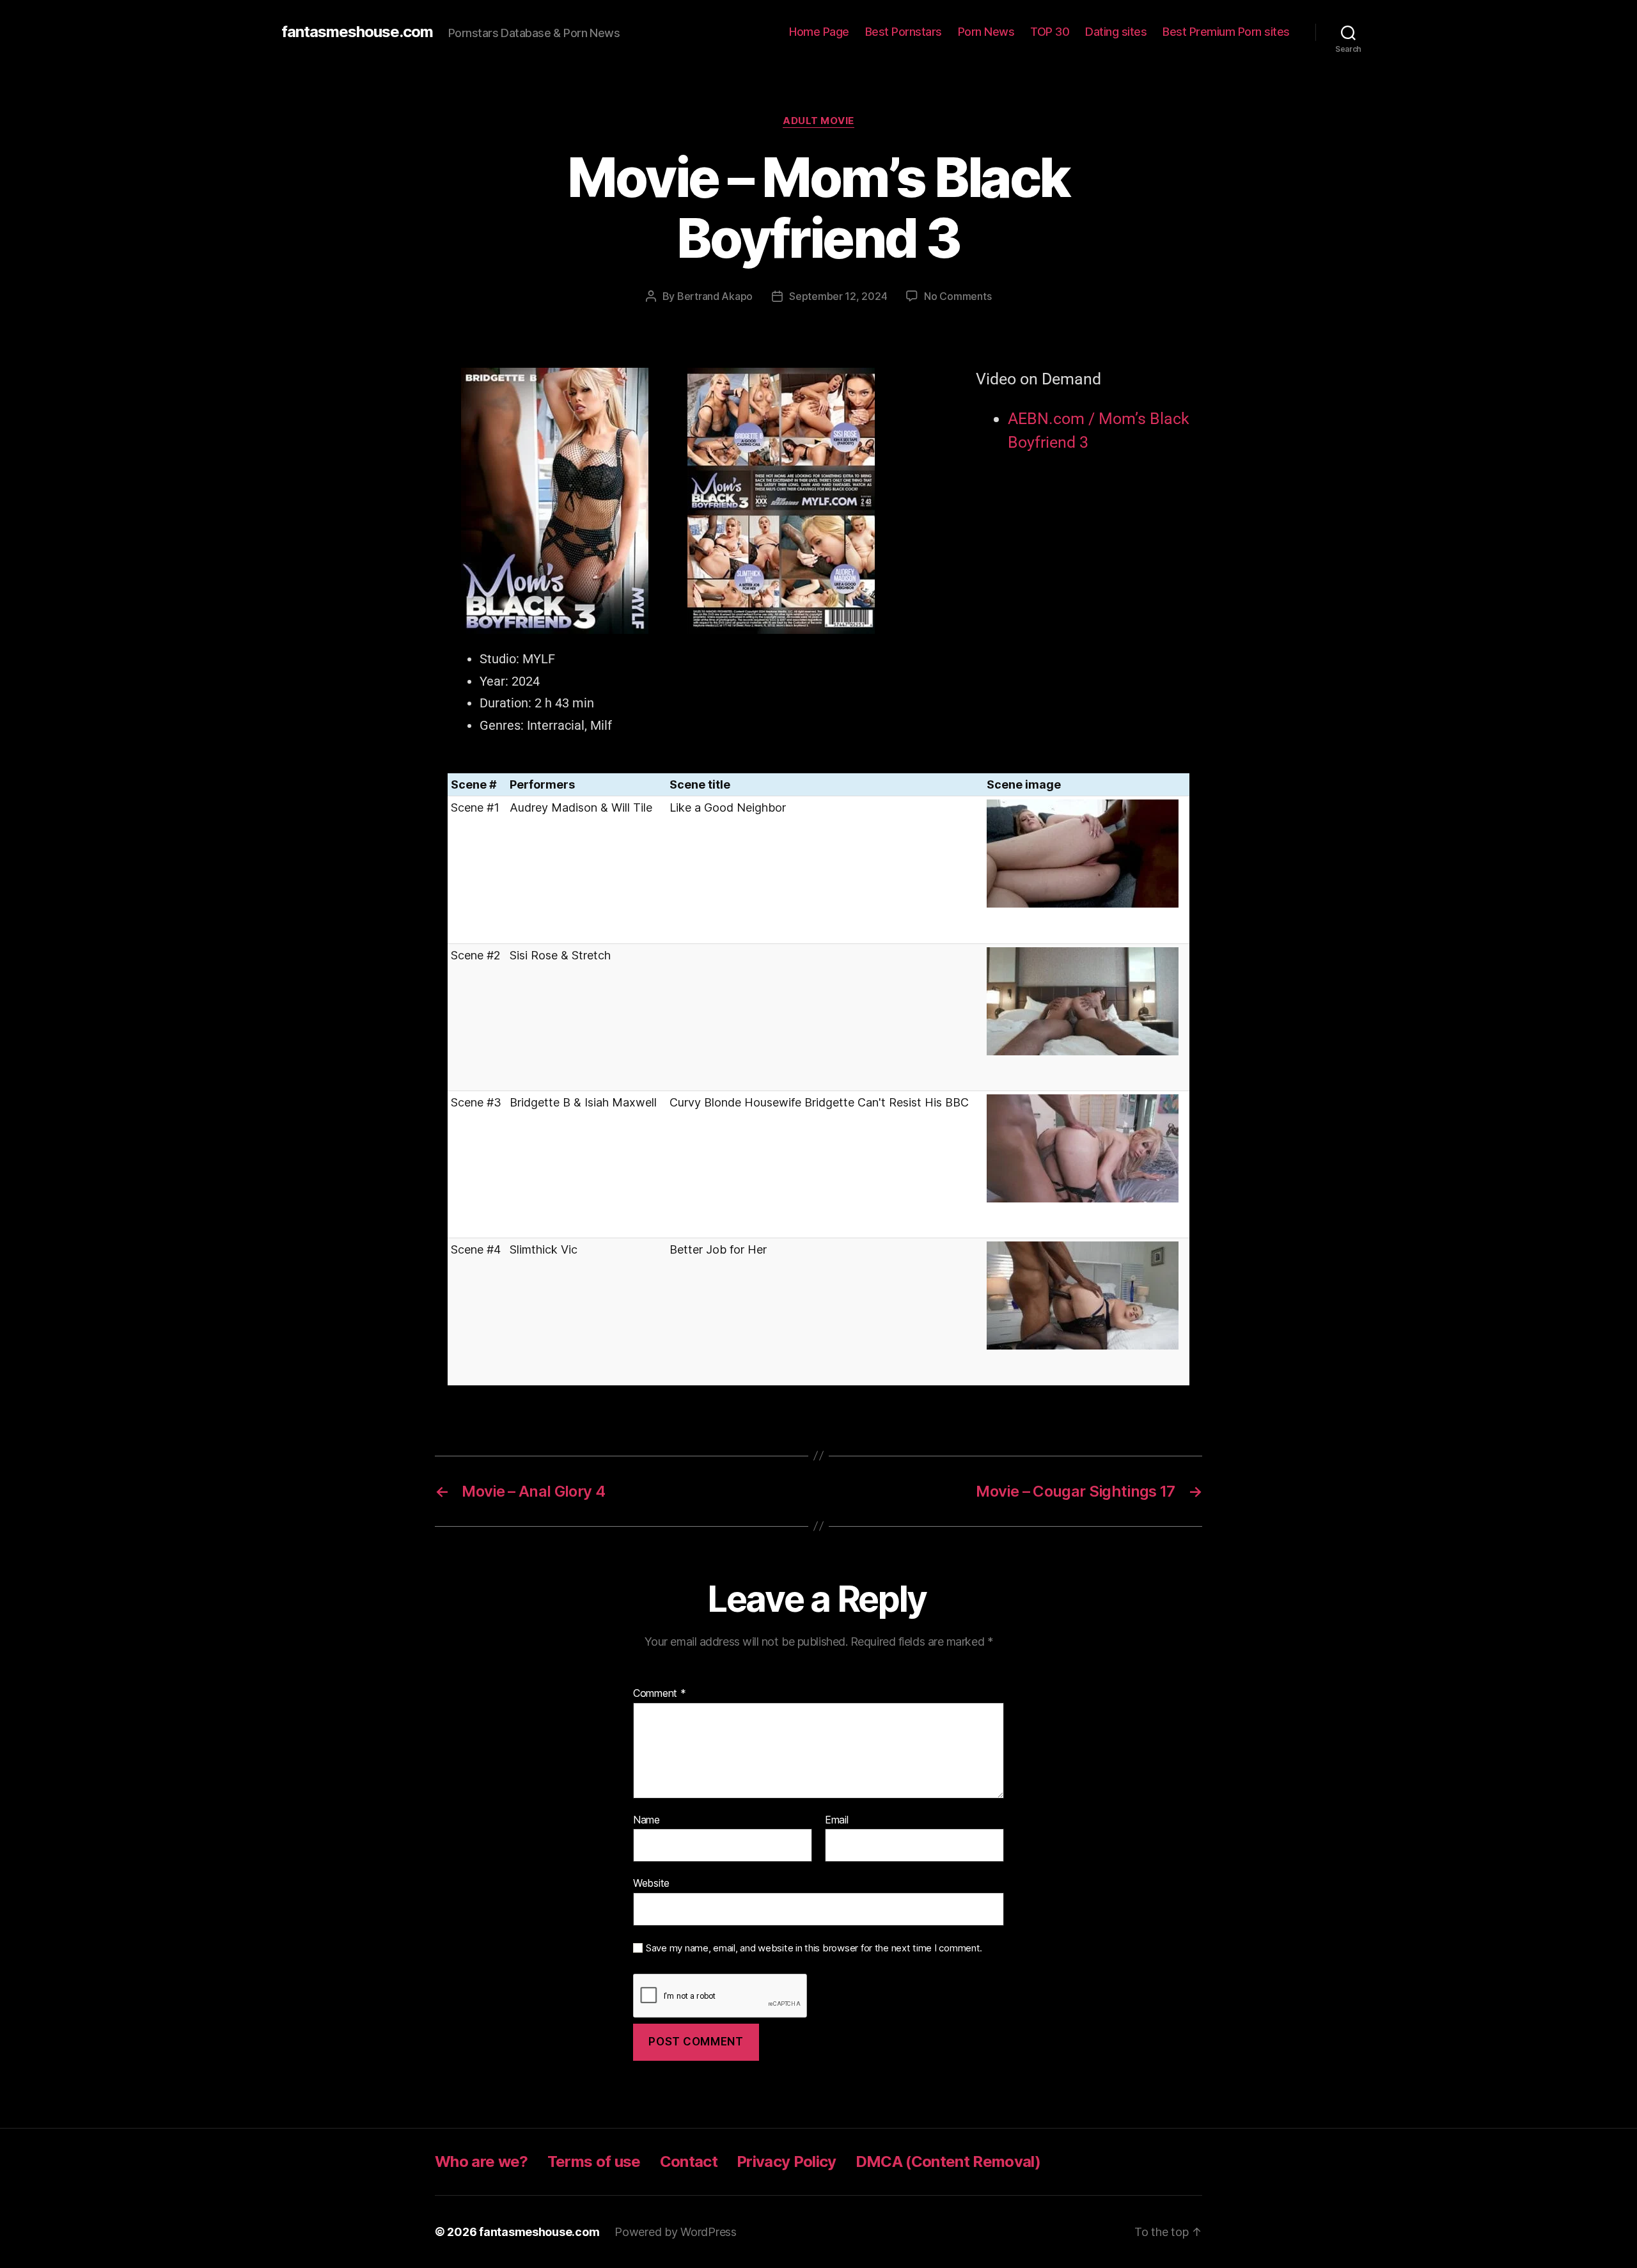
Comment (660, 1694)
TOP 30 (1050, 32)
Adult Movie (818, 121)
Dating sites (1116, 32)
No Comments (958, 296)
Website (651, 1883)
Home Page (819, 32)
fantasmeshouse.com (357, 32)
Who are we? (482, 2162)
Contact (689, 2162)
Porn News (986, 32)
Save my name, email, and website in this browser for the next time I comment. (814, 1948)
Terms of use (594, 2162)
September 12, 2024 (838, 296)
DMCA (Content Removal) (948, 2162)
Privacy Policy (787, 2162)
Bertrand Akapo (715, 296)
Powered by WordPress (676, 2232)
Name (646, 1820)
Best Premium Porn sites (1226, 32)
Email (837, 1820)
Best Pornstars (904, 32)
